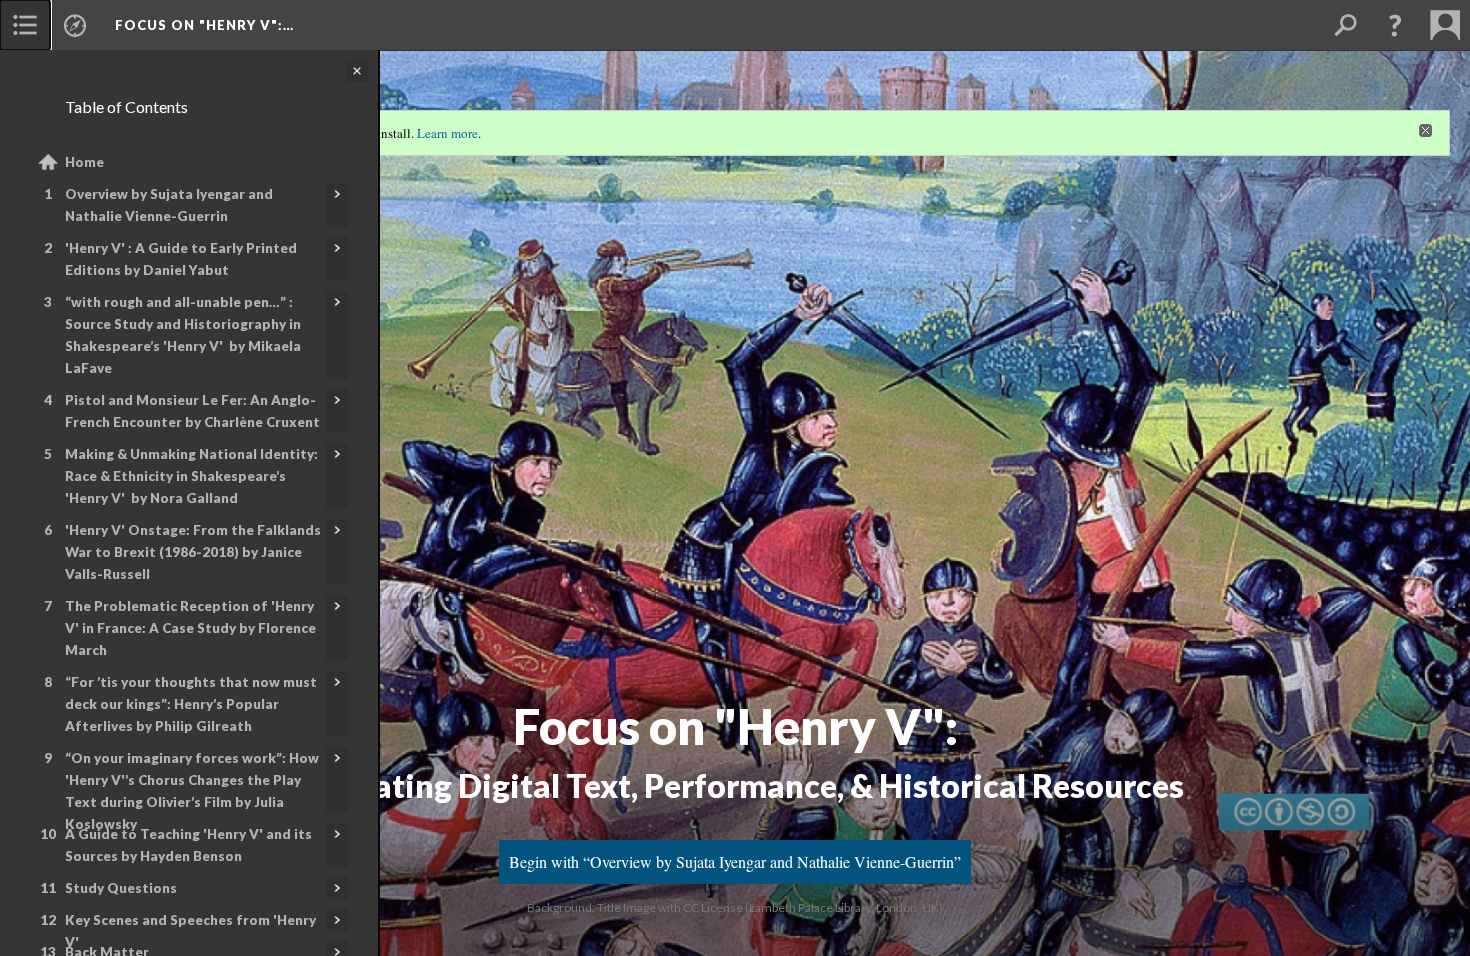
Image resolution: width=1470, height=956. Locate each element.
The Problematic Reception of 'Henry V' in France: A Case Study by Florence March (190, 628)
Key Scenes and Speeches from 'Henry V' (190, 931)
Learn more (447, 133)
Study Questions (121, 888)
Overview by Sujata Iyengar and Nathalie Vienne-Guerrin (169, 205)
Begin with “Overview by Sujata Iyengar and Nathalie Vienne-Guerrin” (735, 861)
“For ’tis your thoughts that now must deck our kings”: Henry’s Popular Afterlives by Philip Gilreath (191, 704)
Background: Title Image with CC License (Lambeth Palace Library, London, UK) (735, 907)
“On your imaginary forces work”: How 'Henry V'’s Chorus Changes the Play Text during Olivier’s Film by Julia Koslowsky (192, 791)
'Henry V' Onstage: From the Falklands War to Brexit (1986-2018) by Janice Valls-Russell (193, 552)
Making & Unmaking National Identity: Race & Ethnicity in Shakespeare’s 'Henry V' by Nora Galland (191, 476)
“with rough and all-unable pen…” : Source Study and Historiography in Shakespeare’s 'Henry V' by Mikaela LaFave (183, 335)
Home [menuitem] (84, 162)
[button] (1395, 25)
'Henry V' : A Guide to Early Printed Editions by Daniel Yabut (181, 259)
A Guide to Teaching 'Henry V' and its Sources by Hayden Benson (188, 845)
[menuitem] (25, 25)
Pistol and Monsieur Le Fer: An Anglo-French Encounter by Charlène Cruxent (192, 411)
